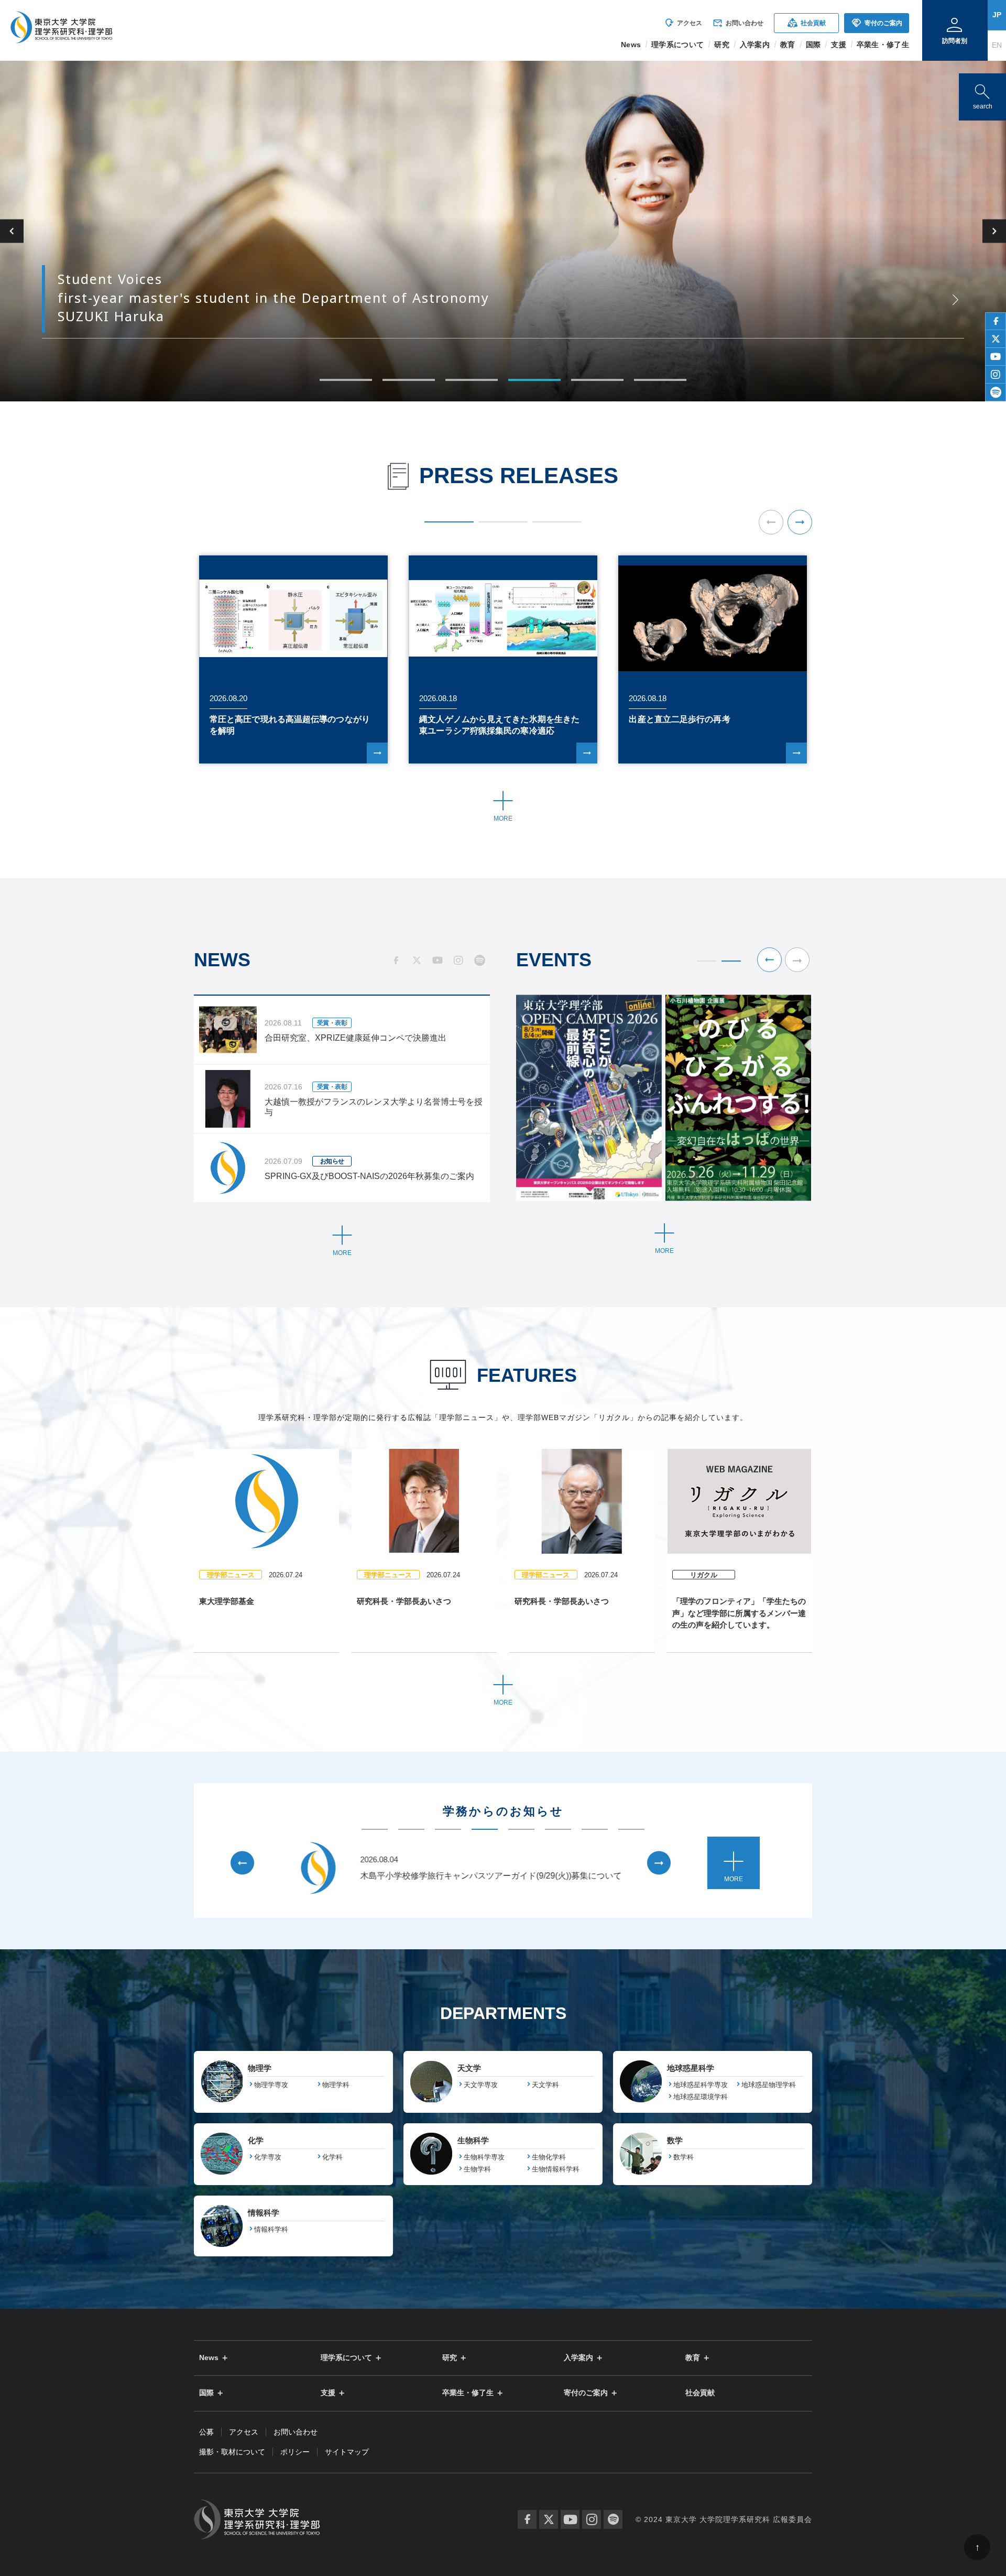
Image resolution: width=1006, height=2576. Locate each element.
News (209, 2358)
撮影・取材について (232, 2452)
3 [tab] (472, 380)
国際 (206, 2393)
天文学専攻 (481, 2085)
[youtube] (996, 357)
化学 (256, 2140)
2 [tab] (409, 380)
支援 (328, 2393)
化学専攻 (268, 2157)
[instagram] (996, 375)
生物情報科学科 (556, 2169)
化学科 (332, 2157)
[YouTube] (570, 2519)
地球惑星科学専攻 (701, 2085)
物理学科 (336, 2085)
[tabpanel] (503, 231)
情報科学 (264, 2213)
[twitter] (996, 339)
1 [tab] (346, 380)
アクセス (683, 23)
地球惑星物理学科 (769, 2085)
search (982, 95)
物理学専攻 (271, 2085)
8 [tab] (631, 1829)
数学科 (684, 2157)
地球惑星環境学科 (701, 2097)
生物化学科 (549, 2157)
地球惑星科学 (691, 2068)
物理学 (260, 2068)
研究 (450, 2358)
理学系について (346, 2358)
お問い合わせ (738, 23)
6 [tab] (660, 380)
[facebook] (996, 321)
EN (997, 45)
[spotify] (996, 392)
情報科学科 (271, 2229)
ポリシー (295, 2452)
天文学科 (545, 2085)
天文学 (469, 2068)
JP (997, 15)
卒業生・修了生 (468, 2393)
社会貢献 (807, 23)
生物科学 (473, 2140)
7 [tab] (595, 1829)
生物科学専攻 (484, 2157)
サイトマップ (347, 2452)
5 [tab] (597, 380)
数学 (675, 2140)
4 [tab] (534, 380)
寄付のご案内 (877, 23)
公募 (206, 2432)
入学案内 (578, 2358)
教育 (693, 2358)
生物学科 (477, 2169)
